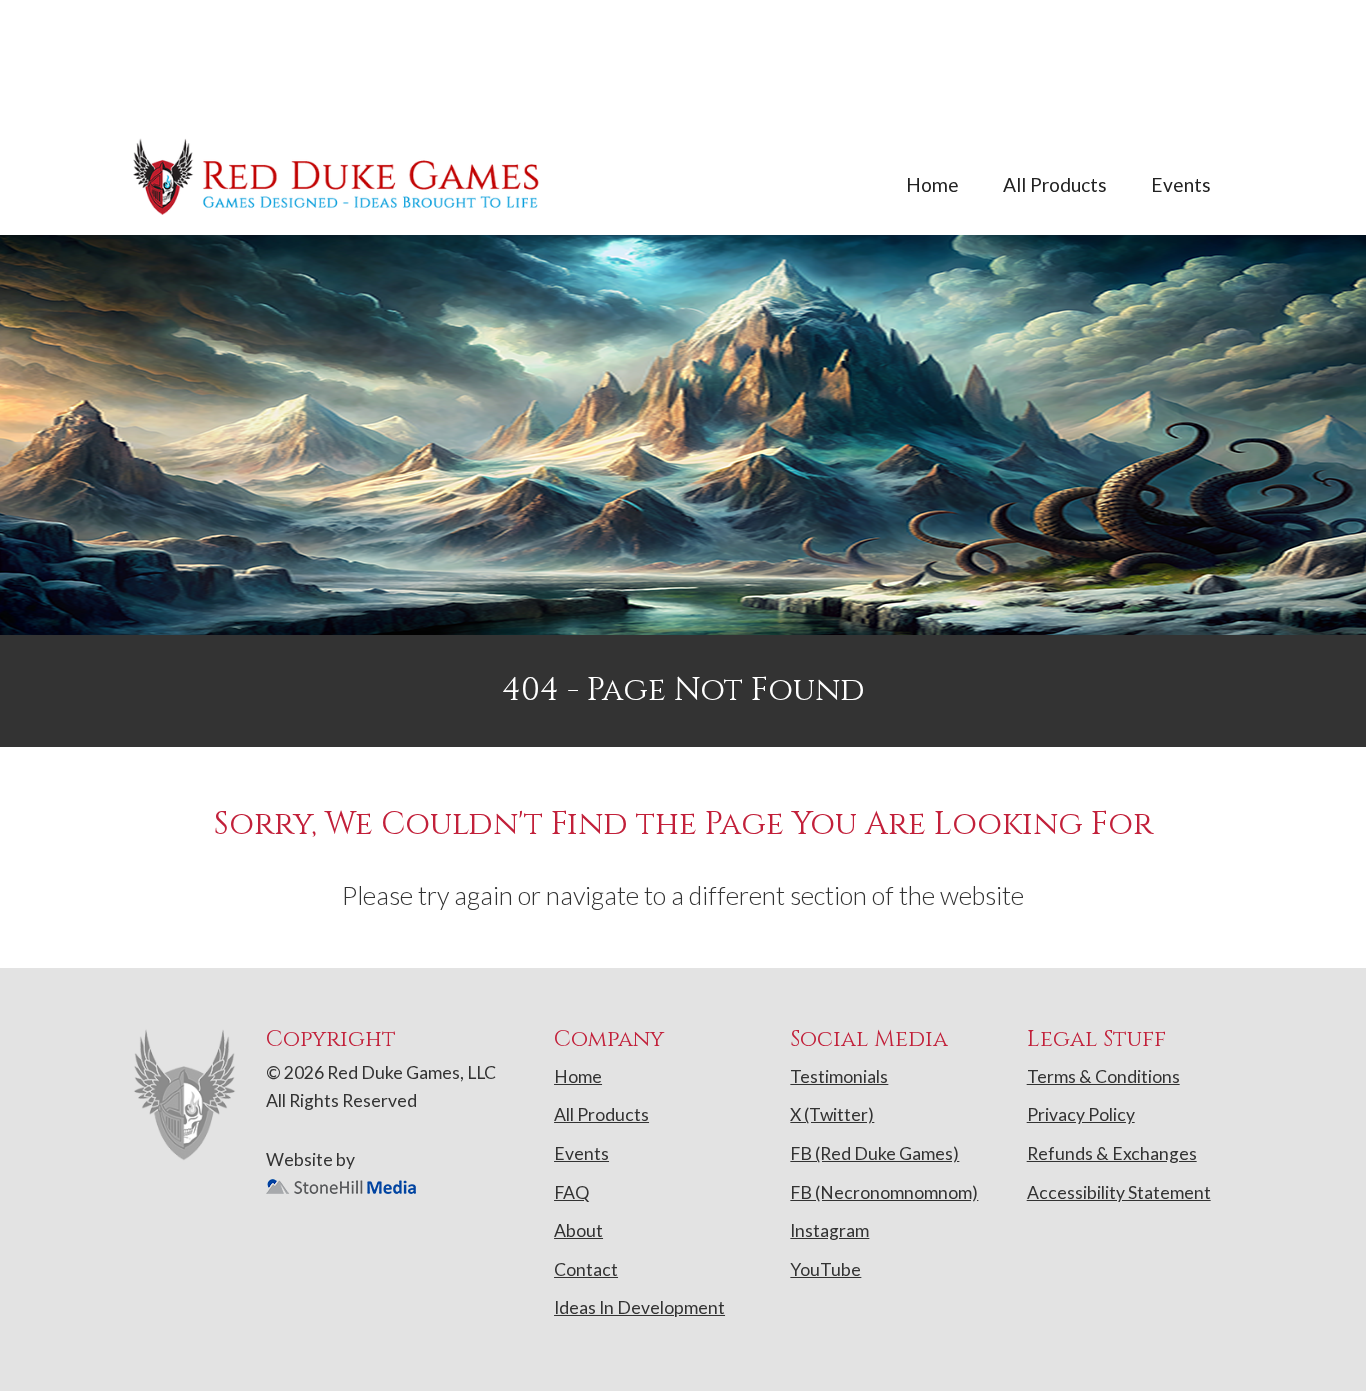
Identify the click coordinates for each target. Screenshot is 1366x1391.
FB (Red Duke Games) (874, 1153)
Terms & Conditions (1103, 1076)
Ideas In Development (639, 1307)
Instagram (829, 1230)
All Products (1055, 184)
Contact (586, 1269)
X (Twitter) (832, 1114)
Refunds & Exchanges (1112, 1153)
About (578, 1230)
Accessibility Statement (1119, 1192)
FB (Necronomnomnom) (884, 1192)
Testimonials (839, 1076)
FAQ (571, 1192)
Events (1181, 184)
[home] (337, 176)
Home (932, 184)
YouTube (825, 1269)
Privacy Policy (1081, 1114)
